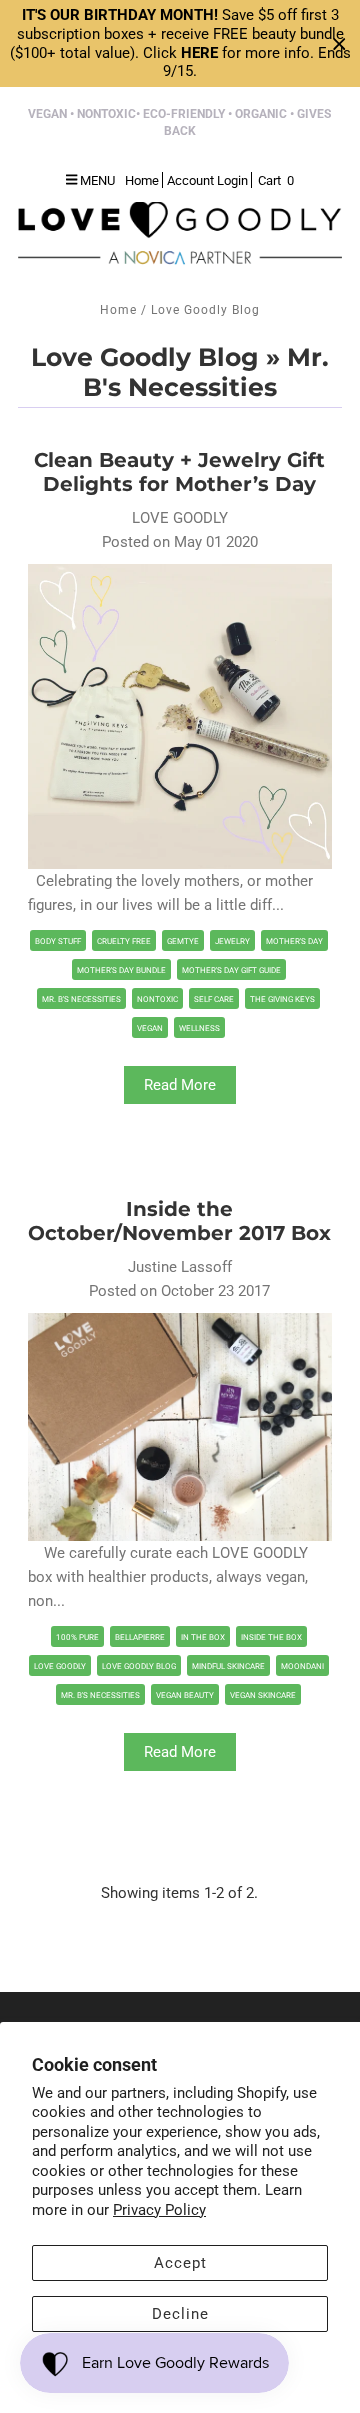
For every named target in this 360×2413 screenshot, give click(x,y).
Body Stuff (58, 941)
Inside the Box (271, 1637)
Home (118, 310)
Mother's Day (294, 941)
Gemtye (183, 941)
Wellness (199, 1028)
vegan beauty (185, 1695)
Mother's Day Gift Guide (231, 970)
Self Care (214, 999)
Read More (180, 1085)
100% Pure (77, 1637)
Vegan (150, 1028)
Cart (276, 180)
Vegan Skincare (263, 1695)
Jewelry (232, 941)
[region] (180, 43)
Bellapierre (140, 1637)
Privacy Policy (159, 2210)
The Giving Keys (282, 999)
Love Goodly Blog (145, 357)
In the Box (203, 1637)
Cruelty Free (124, 941)
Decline (180, 2314)
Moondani (302, 1666)
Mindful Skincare (228, 1666)
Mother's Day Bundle (121, 970)
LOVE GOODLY (60, 1666)
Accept (180, 2263)
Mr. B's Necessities (81, 999)
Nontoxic (157, 999)
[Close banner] (339, 43)
